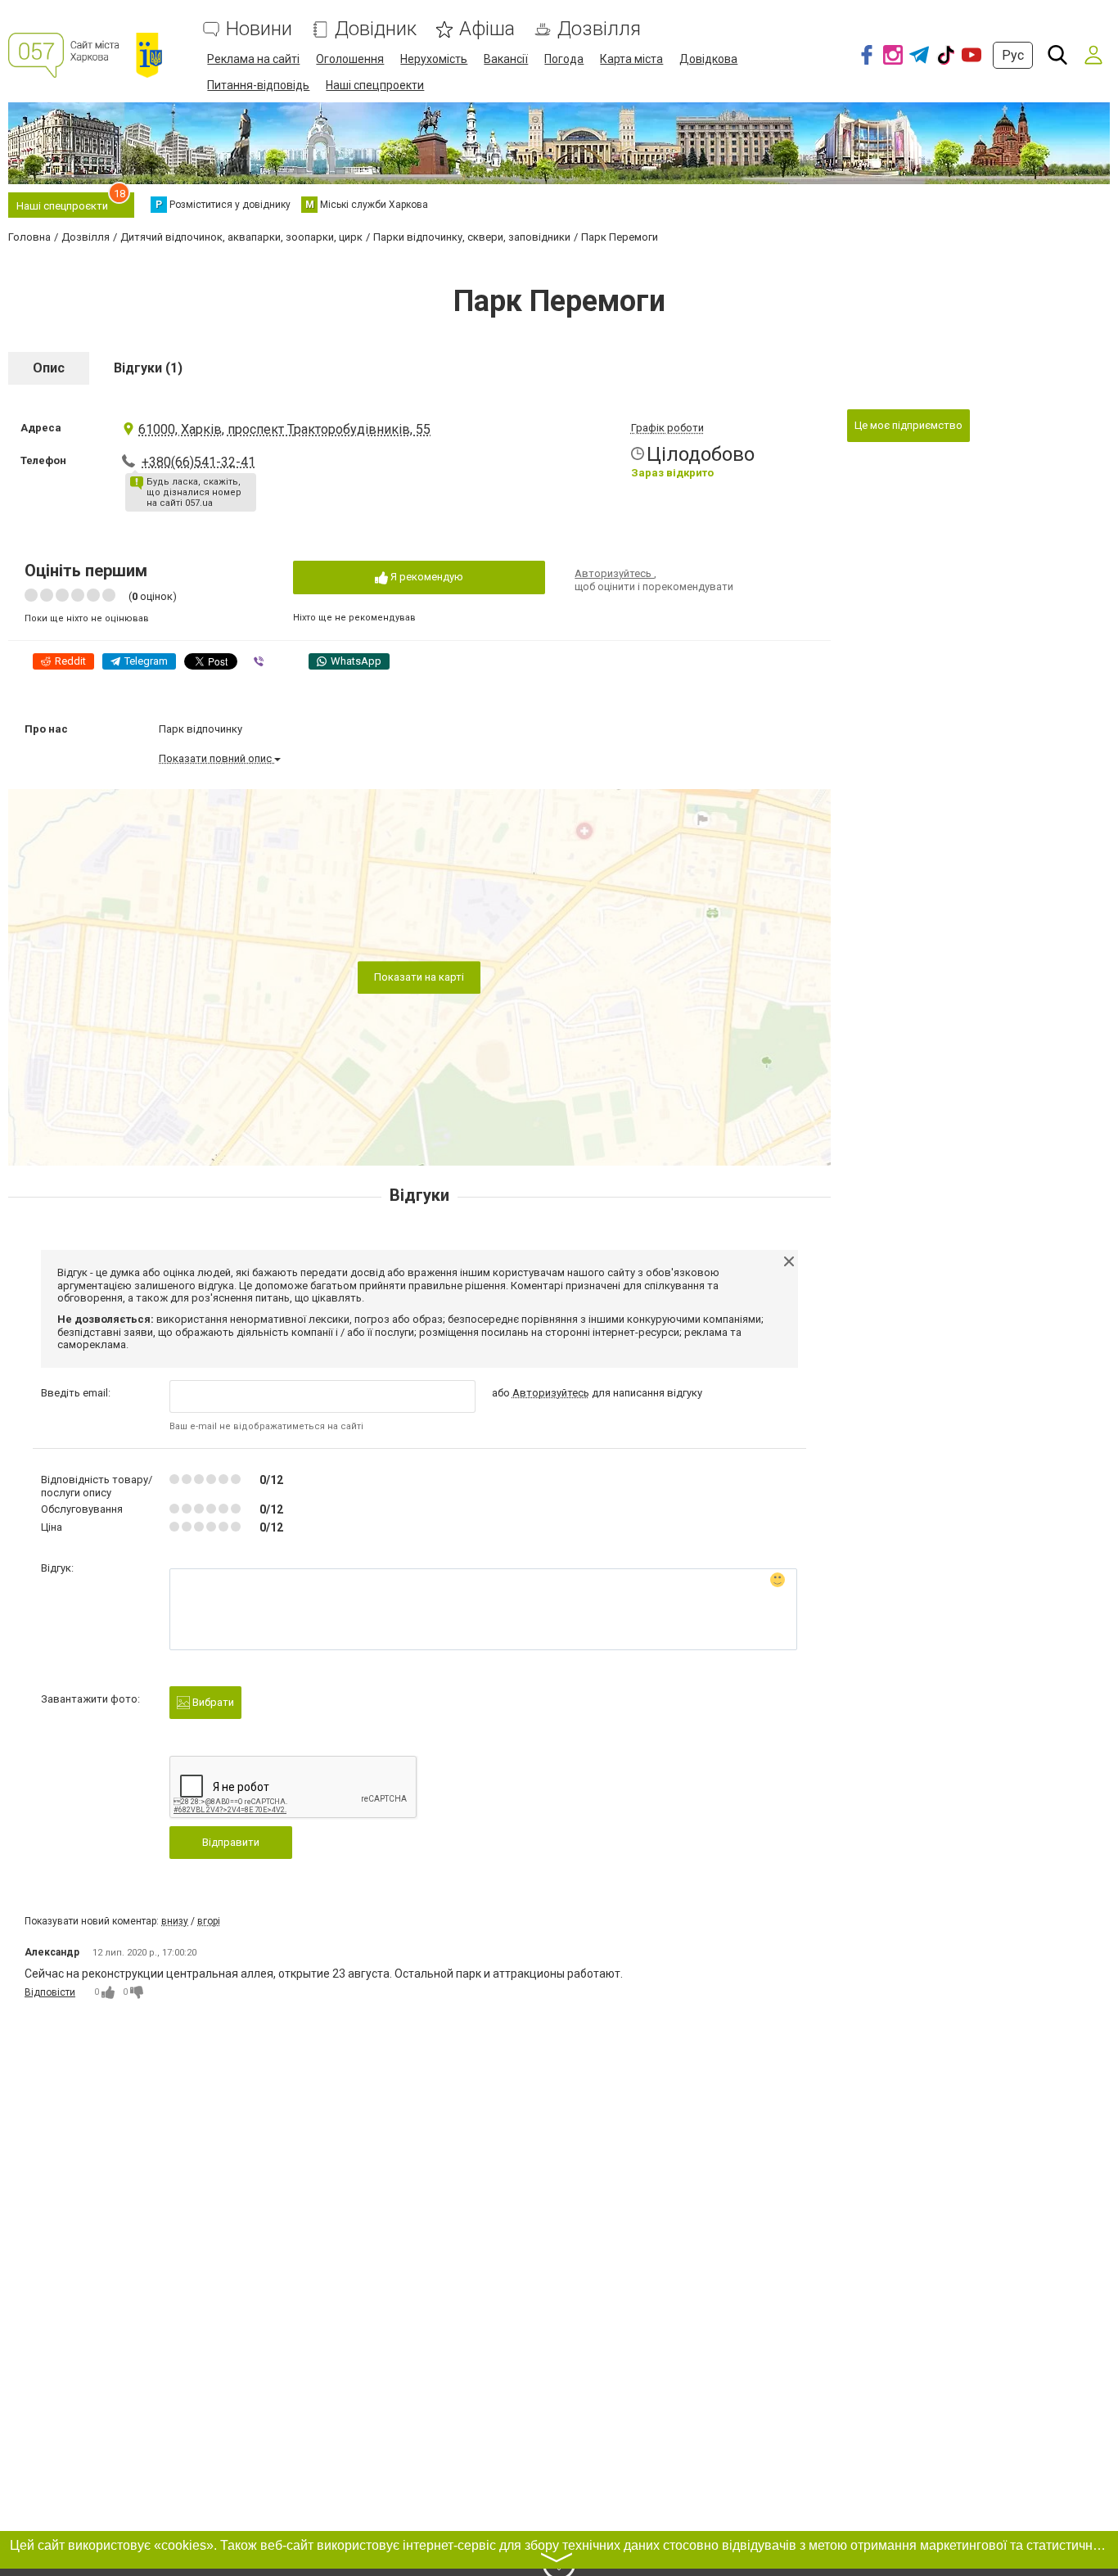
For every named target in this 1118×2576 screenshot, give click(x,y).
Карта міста (631, 59)
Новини (259, 29)
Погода (564, 59)
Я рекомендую (426, 577)
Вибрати (212, 1702)
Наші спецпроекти (375, 85)
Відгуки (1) (148, 368)
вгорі (209, 1921)
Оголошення (350, 59)
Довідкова (708, 59)
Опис (49, 368)
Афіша (487, 29)
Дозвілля (599, 29)
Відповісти (50, 1992)
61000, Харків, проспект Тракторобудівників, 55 (284, 429)
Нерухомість (434, 59)
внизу (175, 1921)
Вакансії (506, 59)
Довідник (376, 29)
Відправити (231, 1842)
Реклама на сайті (253, 59)
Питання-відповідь (258, 85)
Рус (1013, 55)
